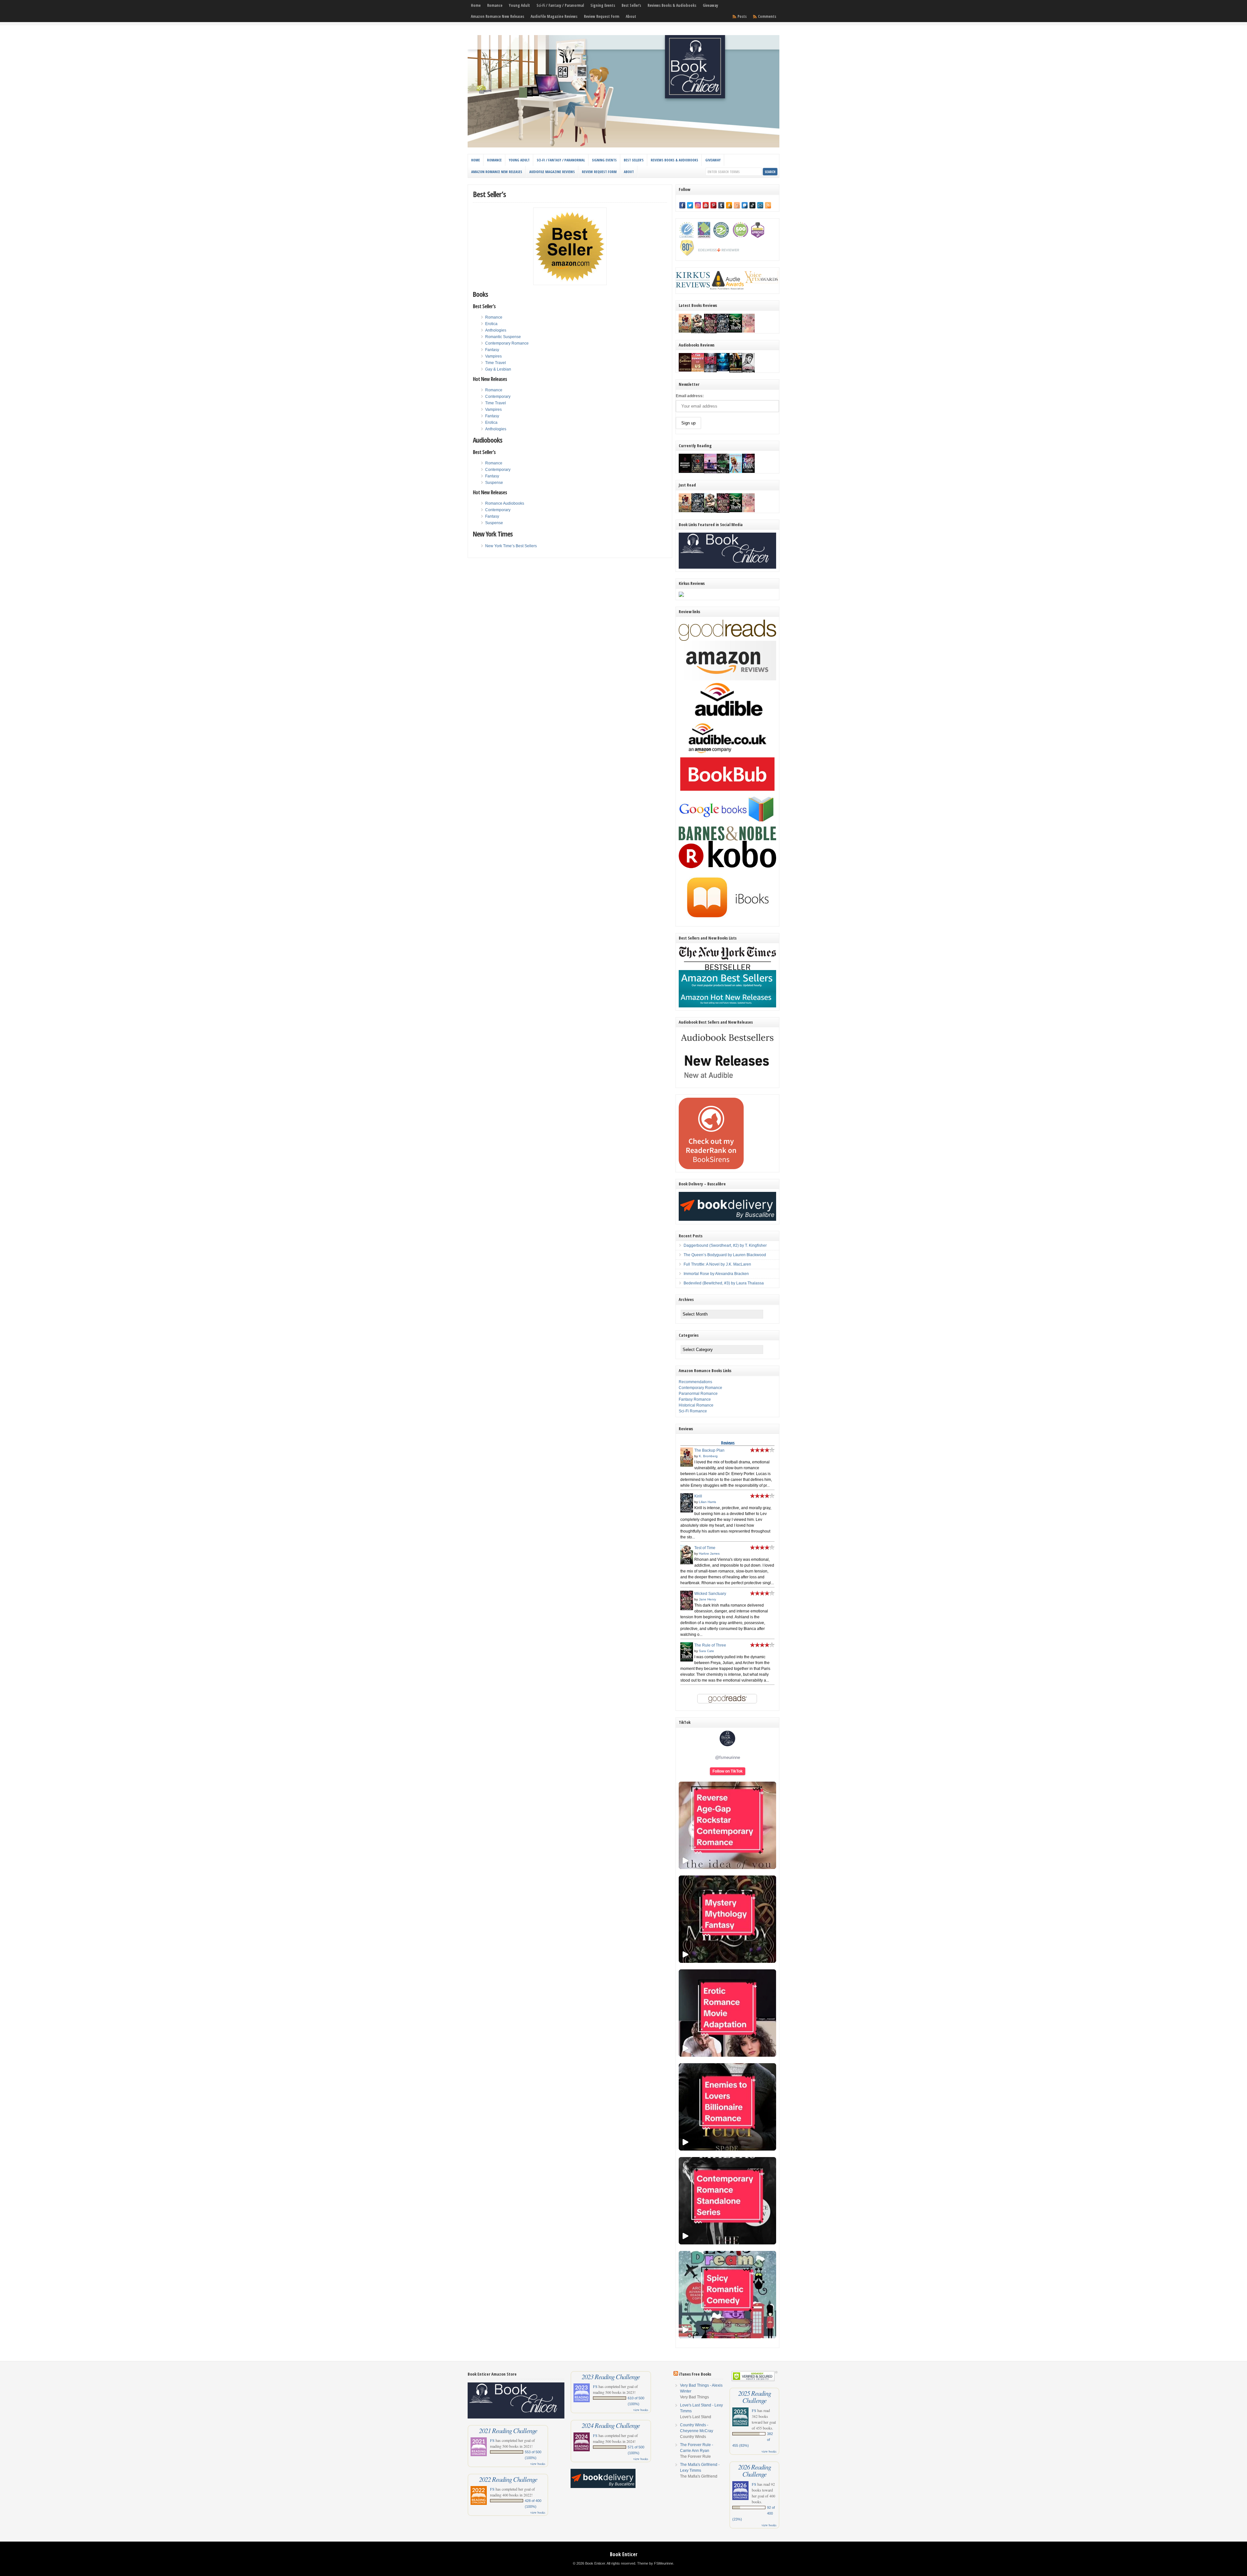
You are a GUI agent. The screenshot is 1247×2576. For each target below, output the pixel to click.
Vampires (493, 356)
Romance (495, 5)
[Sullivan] (685, 370)
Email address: (690, 396)
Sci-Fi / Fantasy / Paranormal (560, 5)
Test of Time (705, 1548)
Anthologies (496, 330)
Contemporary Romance (507, 343)
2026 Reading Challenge (755, 2470)
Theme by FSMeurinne (655, 2563)
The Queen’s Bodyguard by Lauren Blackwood (725, 1255)
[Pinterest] (713, 205)
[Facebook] (682, 205)
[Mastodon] (745, 205)
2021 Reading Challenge (508, 2431)
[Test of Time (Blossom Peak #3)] (698, 333)
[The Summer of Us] (698, 370)
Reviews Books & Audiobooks (672, 5)
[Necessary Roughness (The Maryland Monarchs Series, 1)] (685, 472)
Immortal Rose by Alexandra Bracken (716, 1274)
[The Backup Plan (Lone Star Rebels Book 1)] (685, 331)
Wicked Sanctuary (710, 1594)
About (631, 16)
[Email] (760, 205)
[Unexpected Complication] (710, 371)
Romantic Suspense (503, 337)
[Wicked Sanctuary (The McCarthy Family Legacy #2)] (710, 333)
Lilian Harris (707, 1502)
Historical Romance (696, 1405)
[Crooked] (748, 372)
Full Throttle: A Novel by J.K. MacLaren (717, 1264)
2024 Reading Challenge (611, 2425)
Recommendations (695, 1382)
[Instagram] (698, 205)
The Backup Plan (709, 1450)
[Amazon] (729, 205)
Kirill (698, 1496)
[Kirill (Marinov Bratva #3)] (723, 331)
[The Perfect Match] (698, 472)
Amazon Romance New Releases (498, 16)
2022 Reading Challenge (508, 2479)
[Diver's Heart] (723, 370)
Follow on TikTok (728, 1771)
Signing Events (603, 5)
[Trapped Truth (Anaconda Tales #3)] (723, 473)
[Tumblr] (721, 205)
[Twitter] (690, 205)
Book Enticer (624, 2554)
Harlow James (709, 1553)
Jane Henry (707, 1599)
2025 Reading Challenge (755, 2397)
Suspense (494, 483)
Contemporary (498, 397)
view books (538, 2464)
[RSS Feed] (768, 205)
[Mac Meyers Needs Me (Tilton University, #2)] (736, 472)
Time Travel (496, 363)
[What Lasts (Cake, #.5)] (748, 331)
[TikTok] (752, 205)
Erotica (491, 324)
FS (492, 2440)
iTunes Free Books (695, 2374)
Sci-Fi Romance (693, 1411)
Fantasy (492, 350)
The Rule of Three (710, 1645)
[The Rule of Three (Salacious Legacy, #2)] (736, 331)
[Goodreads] (737, 205)
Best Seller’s (631, 5)
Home (476, 5)
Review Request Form (602, 16)
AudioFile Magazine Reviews (554, 16)
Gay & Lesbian (498, 369)
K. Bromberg (708, 1456)
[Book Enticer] (623, 146)
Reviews (728, 1443)
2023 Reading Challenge (611, 2377)
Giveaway (710, 5)
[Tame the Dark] (748, 472)
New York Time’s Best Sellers (511, 546)
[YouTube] (706, 205)
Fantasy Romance (695, 1399)
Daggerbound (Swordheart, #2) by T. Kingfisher (725, 1245)
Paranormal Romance (698, 1394)
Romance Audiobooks (505, 503)
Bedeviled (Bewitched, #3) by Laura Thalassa (724, 1283)
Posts (742, 16)
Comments (767, 16)
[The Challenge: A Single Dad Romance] (710, 473)
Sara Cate (706, 1651)
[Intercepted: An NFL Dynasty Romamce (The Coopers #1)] (736, 372)
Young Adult (519, 5)
